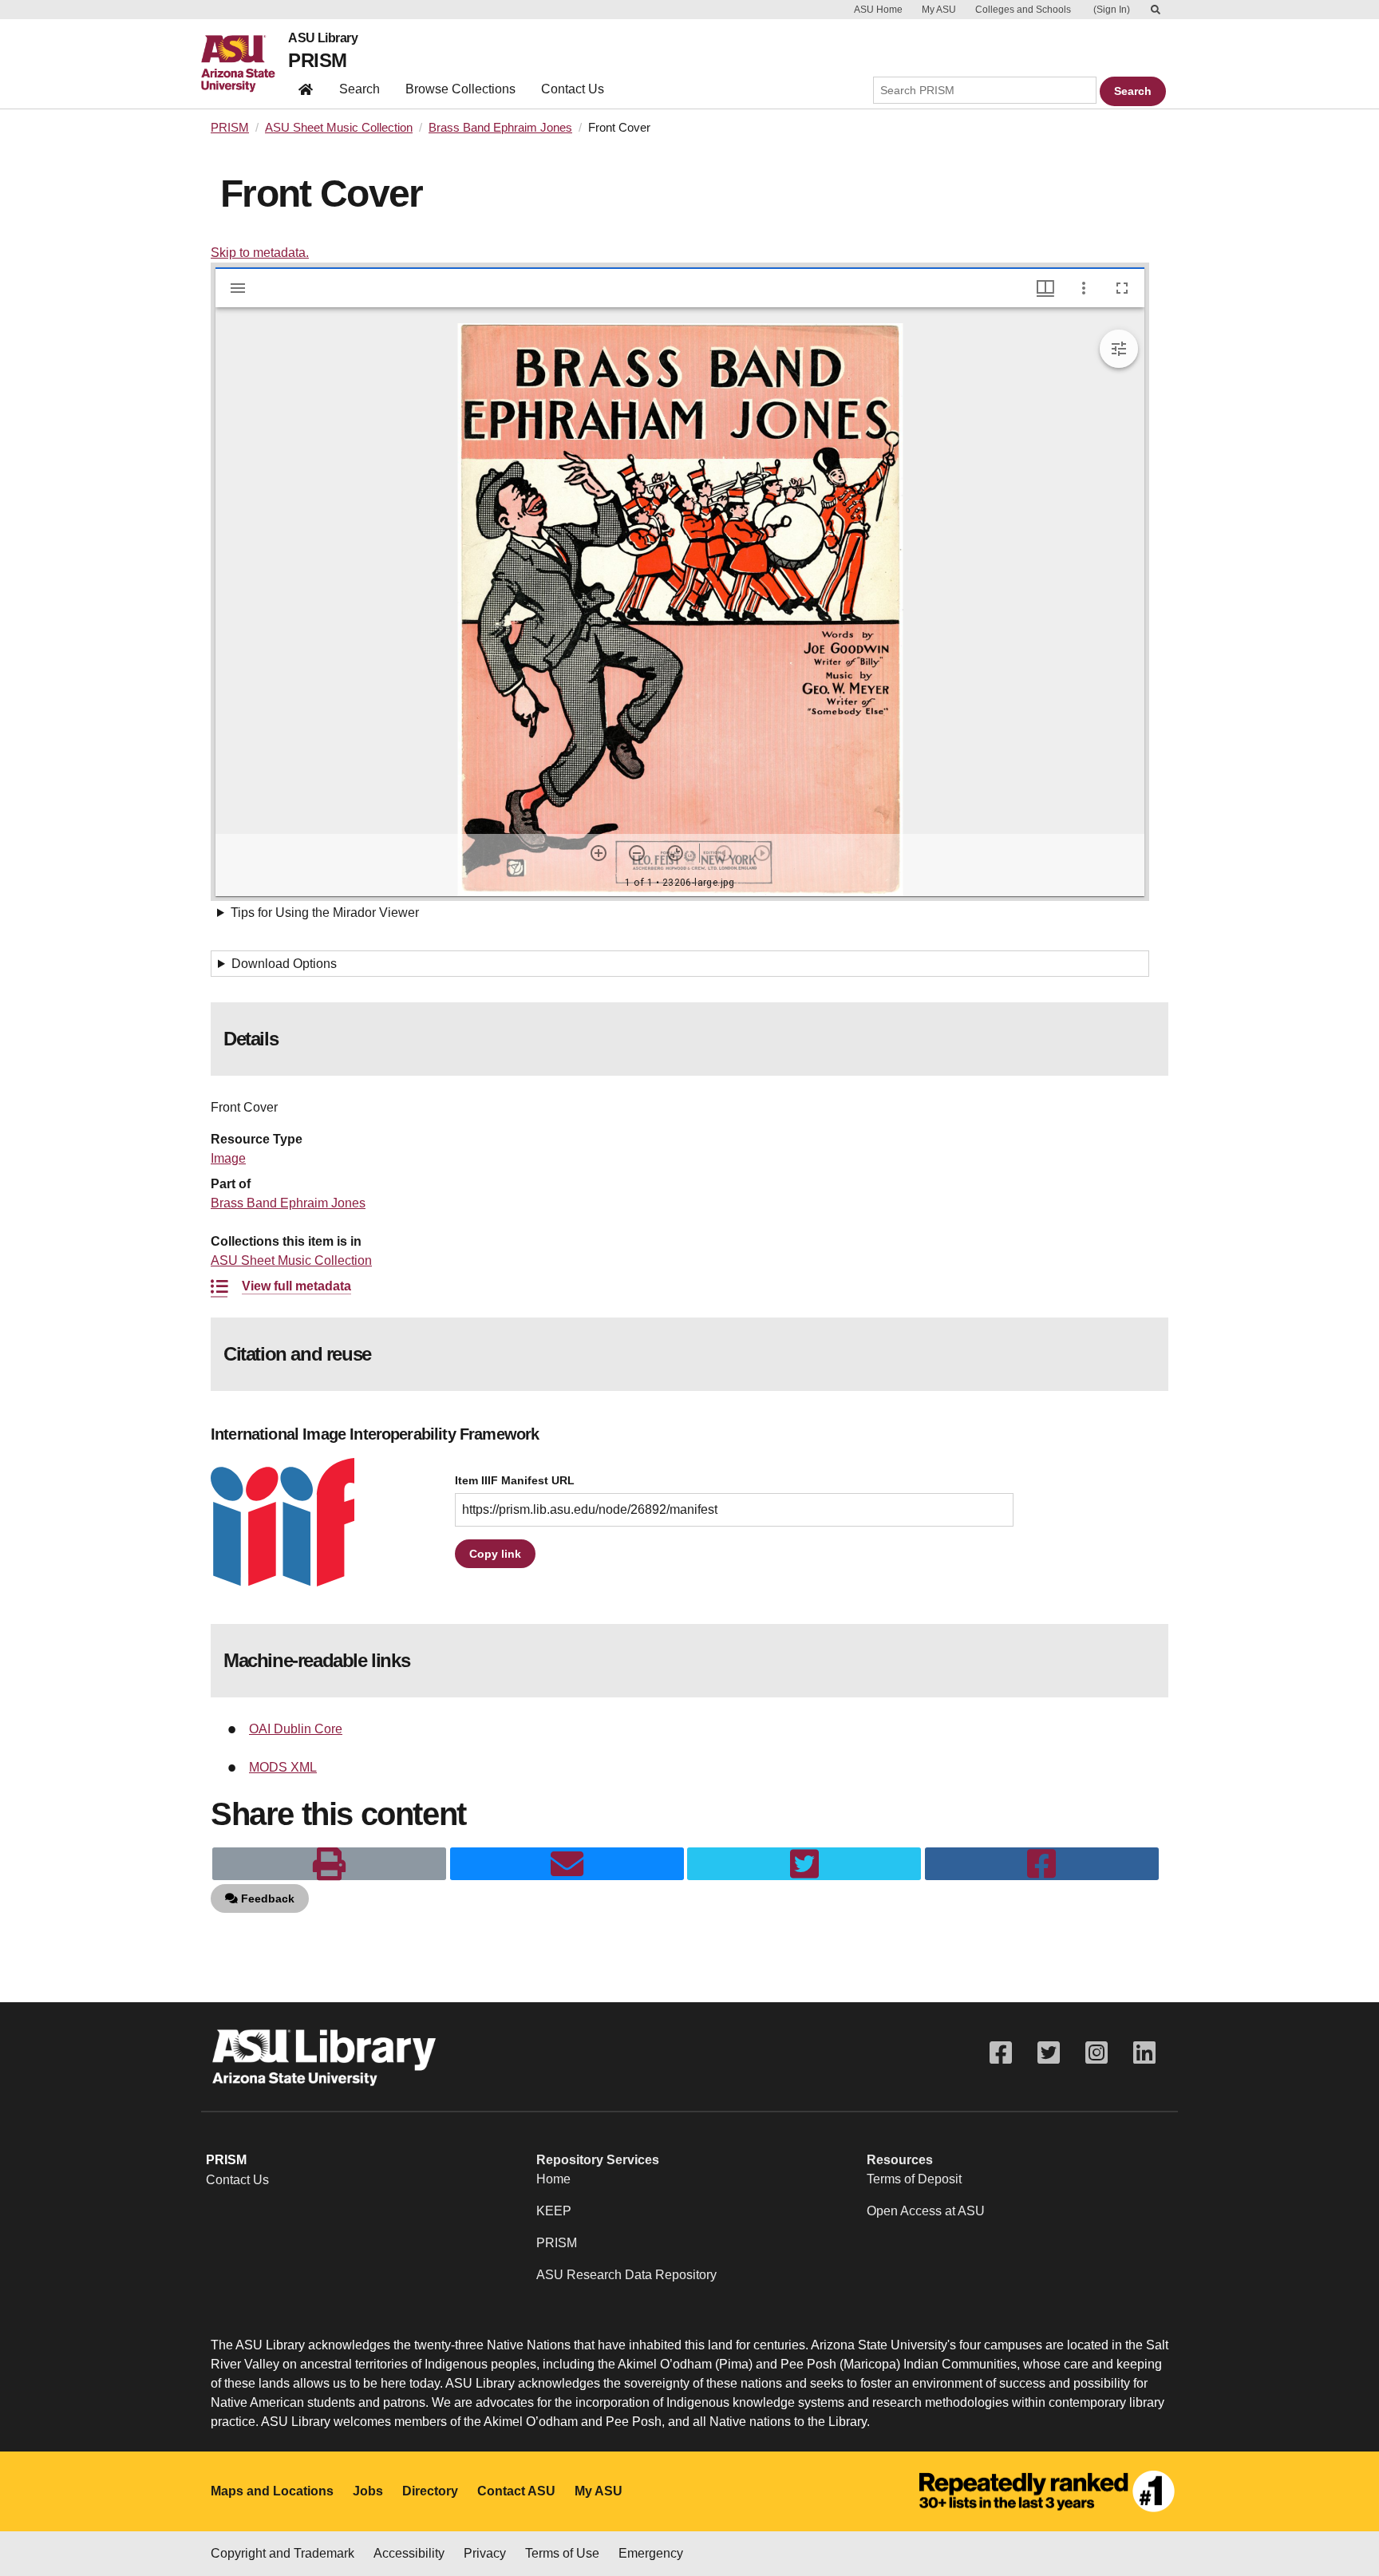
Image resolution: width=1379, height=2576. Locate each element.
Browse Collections (460, 89)
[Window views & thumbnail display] (1045, 288)
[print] (329, 1864)
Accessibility (409, 2553)
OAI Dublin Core (296, 1729)
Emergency (651, 2553)
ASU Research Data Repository (626, 2275)
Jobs (368, 2491)
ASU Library (323, 38)
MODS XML (283, 1767)
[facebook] (1042, 1864)
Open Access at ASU (926, 2211)
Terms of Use (562, 2553)
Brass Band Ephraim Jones (500, 128)
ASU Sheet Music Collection (339, 128)
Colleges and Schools (1023, 10)
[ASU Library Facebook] (1001, 2053)
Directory (430, 2491)
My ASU (939, 10)
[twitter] (804, 1864)
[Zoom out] (637, 853)
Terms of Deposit (914, 2179)
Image (228, 1158)
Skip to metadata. (260, 253)
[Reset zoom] (675, 853)
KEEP (554, 2211)
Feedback (266, 1898)
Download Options (284, 964)
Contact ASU (516, 2491)
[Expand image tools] (1119, 349)
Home (553, 2179)
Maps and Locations (272, 2491)
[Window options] (1084, 288)
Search (360, 89)
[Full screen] (1122, 288)
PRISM (317, 60)
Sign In (1112, 10)
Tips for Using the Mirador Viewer (325, 913)
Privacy (485, 2553)
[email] (567, 1864)
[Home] (245, 64)
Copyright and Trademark (283, 2553)
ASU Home (878, 10)
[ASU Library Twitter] (1049, 2053)
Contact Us (573, 89)
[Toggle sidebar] (238, 288)
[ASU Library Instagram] (1096, 2053)
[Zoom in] (599, 853)
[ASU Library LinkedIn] (1144, 2053)
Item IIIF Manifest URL (515, 1481)
